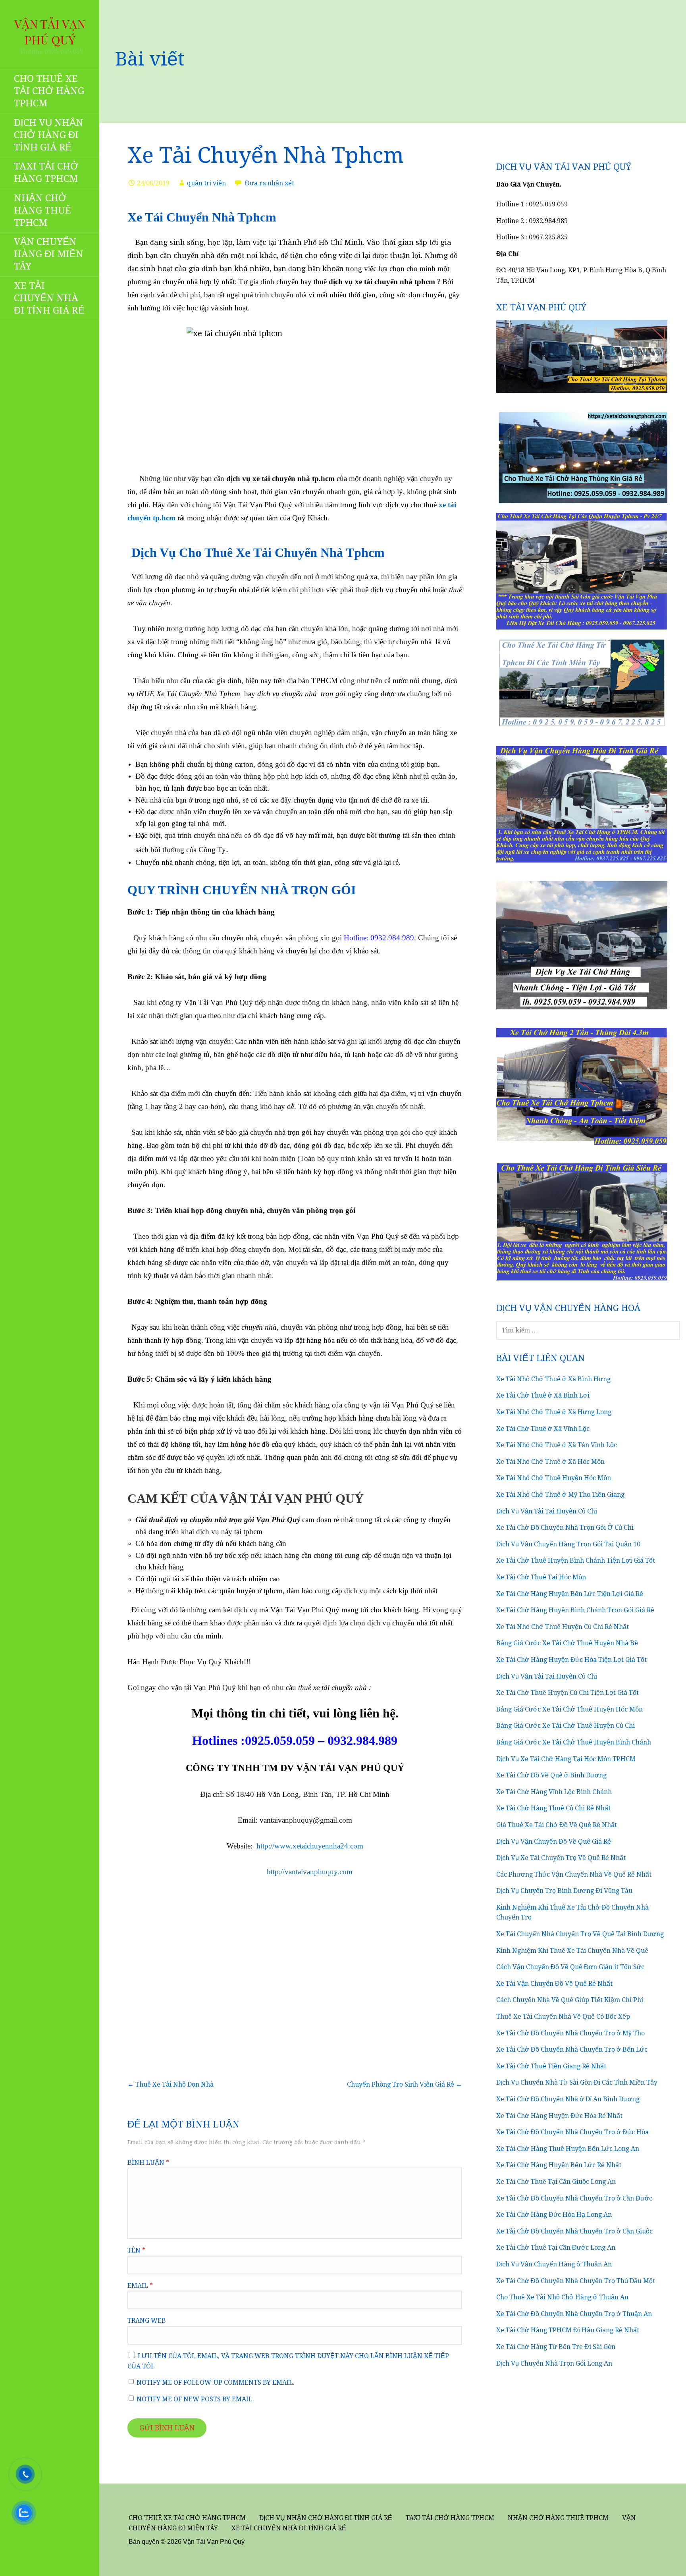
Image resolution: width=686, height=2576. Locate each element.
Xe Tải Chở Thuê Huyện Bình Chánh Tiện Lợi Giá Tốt (576, 1560)
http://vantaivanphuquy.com (310, 1872)
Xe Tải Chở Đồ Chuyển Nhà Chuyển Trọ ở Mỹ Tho (570, 2033)
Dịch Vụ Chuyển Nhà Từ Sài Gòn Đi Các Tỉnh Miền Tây (577, 2082)
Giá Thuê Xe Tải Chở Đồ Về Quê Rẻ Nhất (557, 1825)
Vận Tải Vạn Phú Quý (50, 32)
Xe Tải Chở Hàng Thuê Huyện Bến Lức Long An (568, 2149)
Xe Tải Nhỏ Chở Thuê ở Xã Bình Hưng (553, 1379)
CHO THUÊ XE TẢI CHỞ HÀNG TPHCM (49, 91)
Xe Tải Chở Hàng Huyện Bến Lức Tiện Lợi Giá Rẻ (570, 1594)
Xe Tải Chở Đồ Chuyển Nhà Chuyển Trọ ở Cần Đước (574, 2198)
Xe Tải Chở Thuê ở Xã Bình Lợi (543, 1395)
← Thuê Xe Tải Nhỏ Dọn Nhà (171, 2084)
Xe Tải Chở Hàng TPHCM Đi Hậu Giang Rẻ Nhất (568, 2330)
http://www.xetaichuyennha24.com (310, 1846)
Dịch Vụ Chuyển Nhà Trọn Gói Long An (554, 2363)
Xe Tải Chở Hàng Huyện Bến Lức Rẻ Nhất (559, 2165)
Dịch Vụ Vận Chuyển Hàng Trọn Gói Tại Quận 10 (568, 1544)
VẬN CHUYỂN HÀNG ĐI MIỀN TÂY (49, 254)
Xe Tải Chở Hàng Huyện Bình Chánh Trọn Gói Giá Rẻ (575, 1610)
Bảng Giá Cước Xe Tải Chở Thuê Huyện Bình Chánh (574, 1742)
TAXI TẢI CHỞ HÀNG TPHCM (46, 172)
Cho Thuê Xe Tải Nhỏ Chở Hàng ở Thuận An (562, 2297)
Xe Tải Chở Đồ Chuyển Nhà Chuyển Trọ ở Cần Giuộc (574, 2231)
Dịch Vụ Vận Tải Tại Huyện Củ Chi (547, 1511)
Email (140, 2286)
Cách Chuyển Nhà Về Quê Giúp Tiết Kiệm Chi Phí (570, 2000)
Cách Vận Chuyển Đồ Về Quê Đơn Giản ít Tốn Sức (570, 1967)
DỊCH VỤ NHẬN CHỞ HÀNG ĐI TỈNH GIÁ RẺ (49, 135)
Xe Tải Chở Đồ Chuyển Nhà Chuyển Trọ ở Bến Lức (572, 2049)
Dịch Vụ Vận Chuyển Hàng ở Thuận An (554, 2264)
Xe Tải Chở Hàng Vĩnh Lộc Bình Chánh (554, 1792)
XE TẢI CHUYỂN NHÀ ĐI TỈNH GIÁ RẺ (49, 298)
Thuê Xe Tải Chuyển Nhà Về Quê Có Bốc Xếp (563, 2017)
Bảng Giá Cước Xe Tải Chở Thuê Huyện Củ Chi (566, 1726)
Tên (136, 2250)
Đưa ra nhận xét (270, 183)
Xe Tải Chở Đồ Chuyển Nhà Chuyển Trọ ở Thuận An (574, 2314)
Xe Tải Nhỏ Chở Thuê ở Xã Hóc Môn (550, 1462)
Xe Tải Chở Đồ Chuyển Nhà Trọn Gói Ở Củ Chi (565, 1528)
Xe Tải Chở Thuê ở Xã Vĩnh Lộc (543, 1429)
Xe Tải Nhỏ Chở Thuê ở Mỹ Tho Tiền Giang (560, 1495)
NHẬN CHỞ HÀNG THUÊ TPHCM (42, 210)
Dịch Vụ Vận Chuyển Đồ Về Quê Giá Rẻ (554, 1842)
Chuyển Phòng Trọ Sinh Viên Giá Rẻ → (405, 2084)
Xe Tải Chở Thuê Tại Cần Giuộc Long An (556, 2182)
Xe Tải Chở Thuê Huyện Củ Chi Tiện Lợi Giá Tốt (567, 1693)
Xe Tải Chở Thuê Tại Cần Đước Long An (556, 2248)
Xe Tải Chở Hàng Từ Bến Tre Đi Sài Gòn (556, 2347)
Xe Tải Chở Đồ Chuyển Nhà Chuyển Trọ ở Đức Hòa (572, 2132)
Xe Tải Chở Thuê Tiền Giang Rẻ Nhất (551, 2066)
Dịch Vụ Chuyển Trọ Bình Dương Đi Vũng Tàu (564, 1891)
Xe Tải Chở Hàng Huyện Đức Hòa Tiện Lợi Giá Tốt (571, 1660)
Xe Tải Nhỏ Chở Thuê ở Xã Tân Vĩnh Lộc (557, 1445)
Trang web (147, 2321)
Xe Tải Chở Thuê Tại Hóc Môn (541, 1577)
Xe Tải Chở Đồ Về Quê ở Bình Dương (551, 1775)
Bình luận (148, 2163)
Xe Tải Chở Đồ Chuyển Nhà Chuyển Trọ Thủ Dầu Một (576, 2281)
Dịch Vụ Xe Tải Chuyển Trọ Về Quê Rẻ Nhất (561, 1858)
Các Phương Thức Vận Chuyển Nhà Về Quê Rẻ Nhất (574, 1874)
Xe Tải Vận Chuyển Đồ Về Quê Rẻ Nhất (554, 1984)
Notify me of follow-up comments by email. (216, 2383)
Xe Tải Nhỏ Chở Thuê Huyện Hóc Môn (554, 1478)
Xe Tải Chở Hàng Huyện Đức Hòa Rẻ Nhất (559, 2116)
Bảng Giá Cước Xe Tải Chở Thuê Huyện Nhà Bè (567, 1643)
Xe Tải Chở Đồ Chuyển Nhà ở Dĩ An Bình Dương (568, 2099)
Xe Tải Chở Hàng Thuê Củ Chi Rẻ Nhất (553, 1808)
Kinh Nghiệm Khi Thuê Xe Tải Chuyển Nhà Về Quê (572, 1951)
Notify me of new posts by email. (195, 2399)
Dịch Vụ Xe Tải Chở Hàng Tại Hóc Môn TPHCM (566, 1759)
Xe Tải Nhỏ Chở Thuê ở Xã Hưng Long (554, 1412)
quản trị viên (206, 183)
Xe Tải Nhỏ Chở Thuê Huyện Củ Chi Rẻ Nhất (563, 1627)
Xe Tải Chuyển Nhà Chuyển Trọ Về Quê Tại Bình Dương (580, 1934)
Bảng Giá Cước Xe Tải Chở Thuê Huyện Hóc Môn (569, 1709)
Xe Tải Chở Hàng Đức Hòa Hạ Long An (554, 2215)
